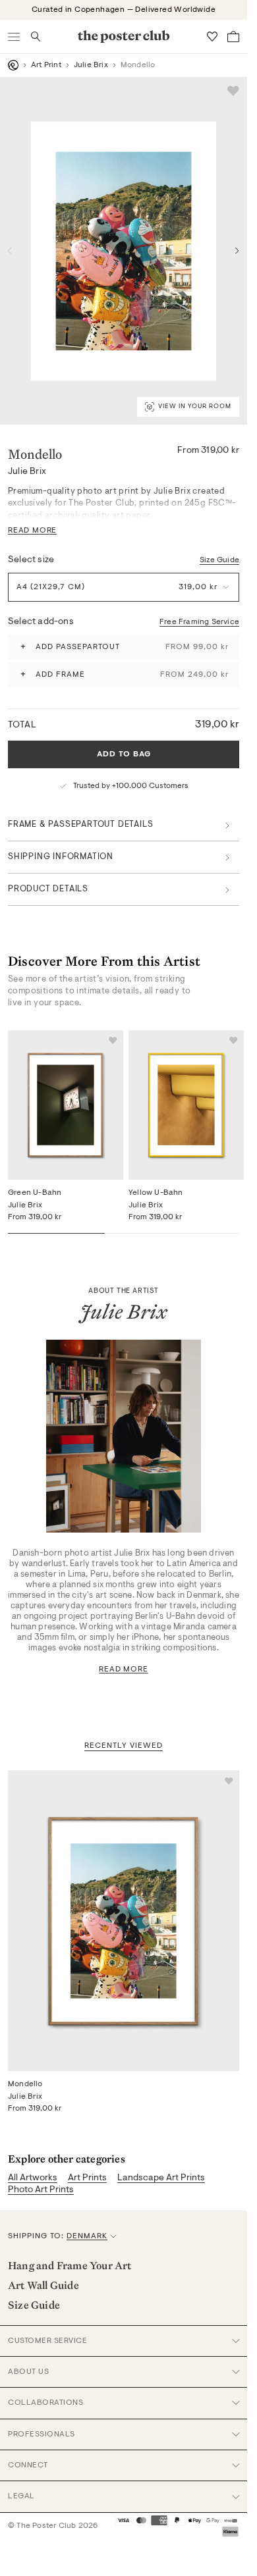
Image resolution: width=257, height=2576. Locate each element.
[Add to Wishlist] (233, 91)
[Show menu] (14, 37)
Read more (123, 1669)
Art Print (46, 65)
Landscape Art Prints (161, 2178)
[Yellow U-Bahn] (186, 1105)
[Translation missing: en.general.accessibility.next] (237, 251)
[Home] (13, 65)
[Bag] (233, 37)
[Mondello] (124, 1920)
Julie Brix (91, 65)
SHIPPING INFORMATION (61, 857)
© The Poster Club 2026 (53, 2526)
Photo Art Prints (41, 2190)
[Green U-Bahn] (66, 1105)
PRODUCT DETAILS (48, 889)
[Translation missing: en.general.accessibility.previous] (10, 251)
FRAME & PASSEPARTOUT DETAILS (80, 825)
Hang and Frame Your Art (70, 2265)
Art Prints (87, 2178)
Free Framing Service (199, 622)
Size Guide (219, 560)
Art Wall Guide (43, 2285)
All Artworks (33, 2178)
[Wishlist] (212, 37)
